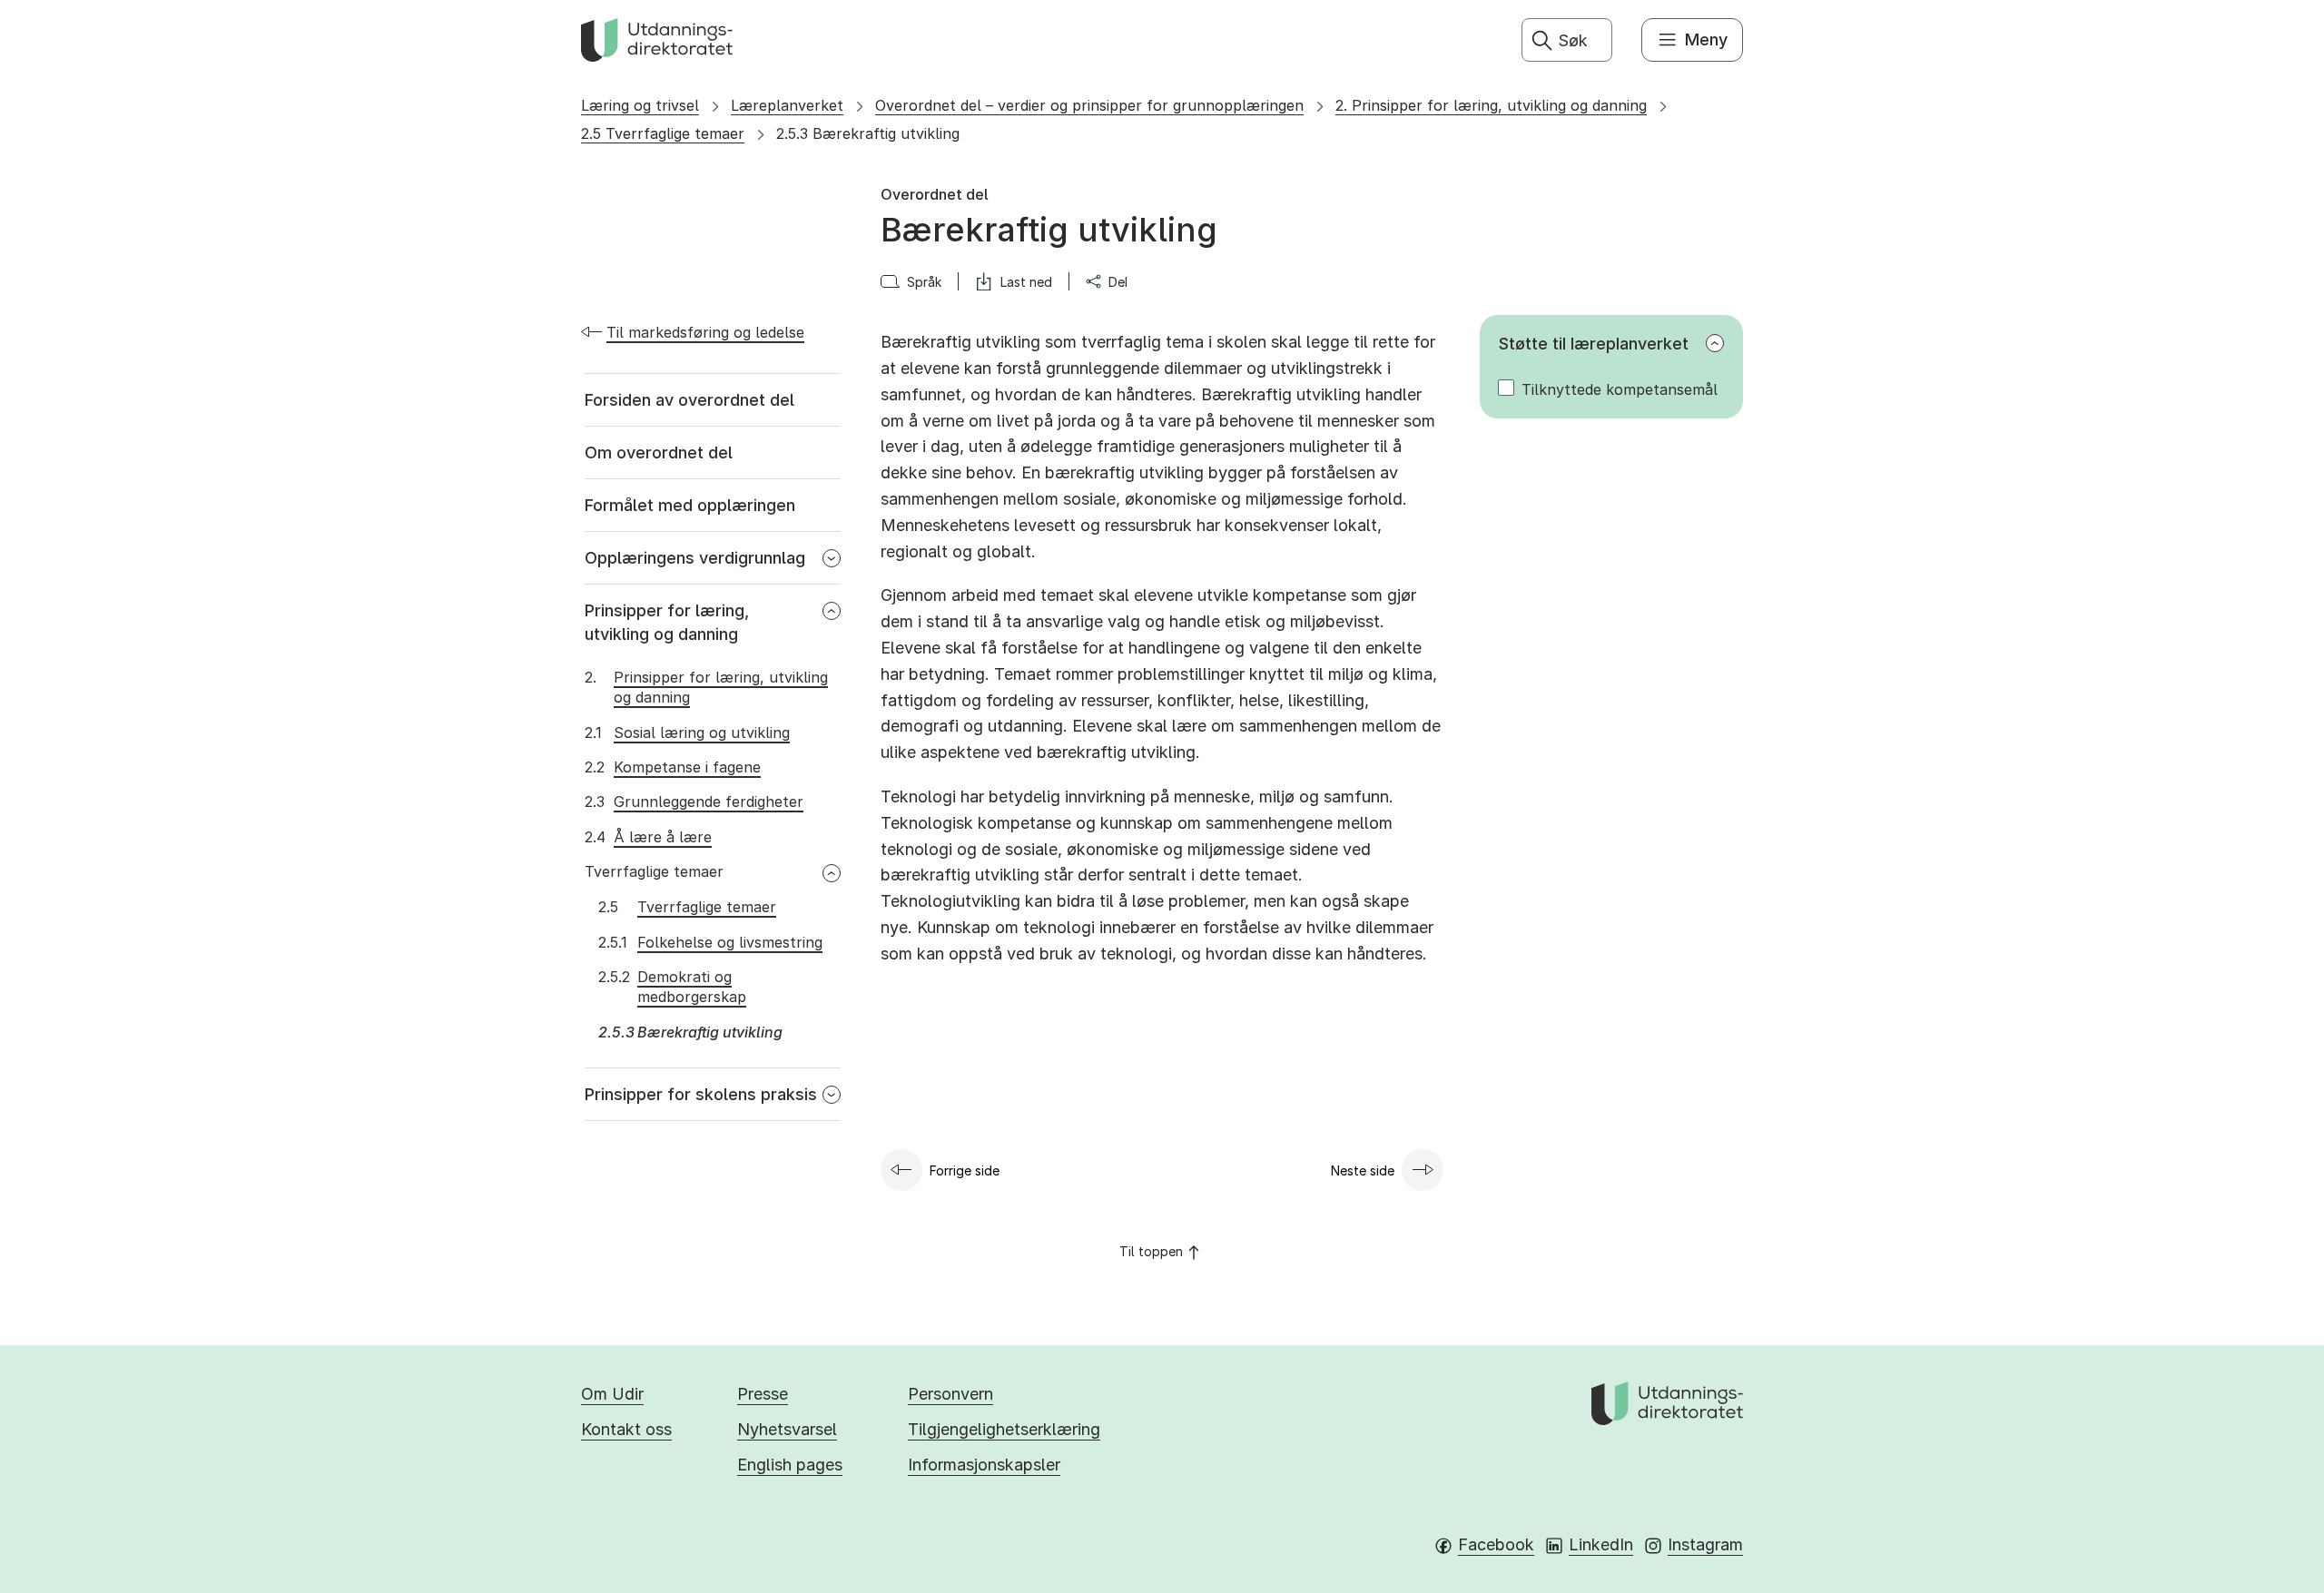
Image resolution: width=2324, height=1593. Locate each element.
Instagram (1705, 1544)
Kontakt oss (626, 1429)
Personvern (950, 1394)
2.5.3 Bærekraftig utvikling (868, 133)
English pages (790, 1465)
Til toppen (1151, 1251)
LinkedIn (1601, 1544)
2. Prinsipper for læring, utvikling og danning (1491, 105)
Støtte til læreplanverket (1594, 344)
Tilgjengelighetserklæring (1004, 1429)
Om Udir (612, 1394)
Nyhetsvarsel (787, 1429)
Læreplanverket (787, 105)
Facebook (1496, 1544)
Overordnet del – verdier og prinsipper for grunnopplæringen (1089, 105)
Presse (763, 1394)
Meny (1706, 39)
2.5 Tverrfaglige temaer (663, 133)
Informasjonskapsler (984, 1465)
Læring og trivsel (640, 105)
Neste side (1363, 1170)
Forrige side (965, 1170)
